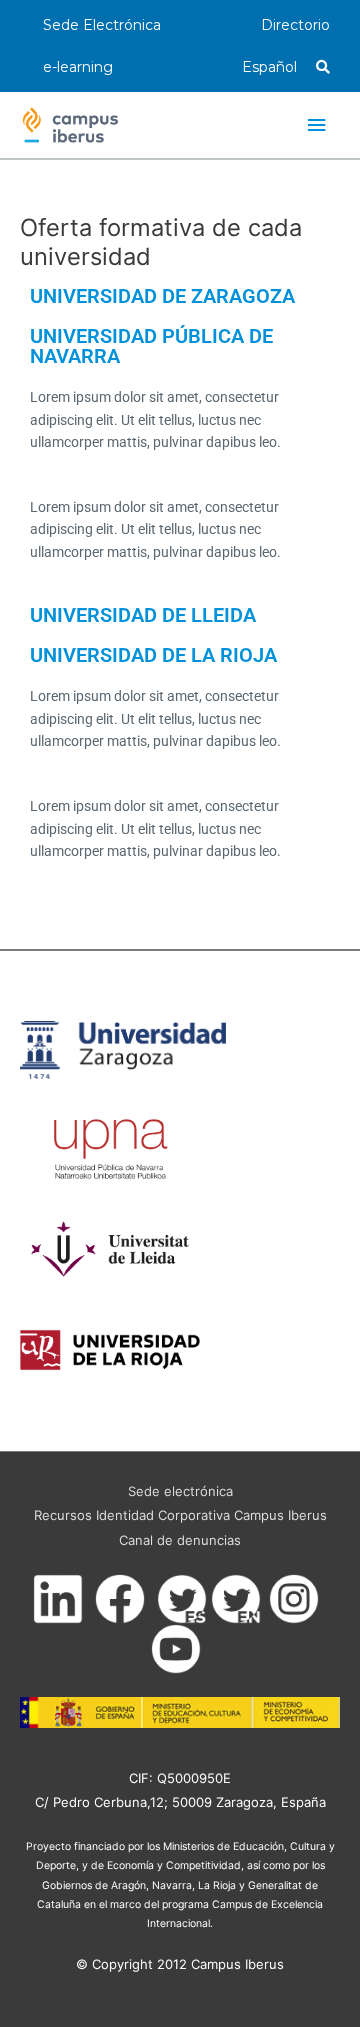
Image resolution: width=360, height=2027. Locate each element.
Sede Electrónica (102, 25)
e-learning (78, 67)
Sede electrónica (180, 1491)
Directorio (295, 25)
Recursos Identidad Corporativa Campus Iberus (180, 1515)
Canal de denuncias (180, 1540)
